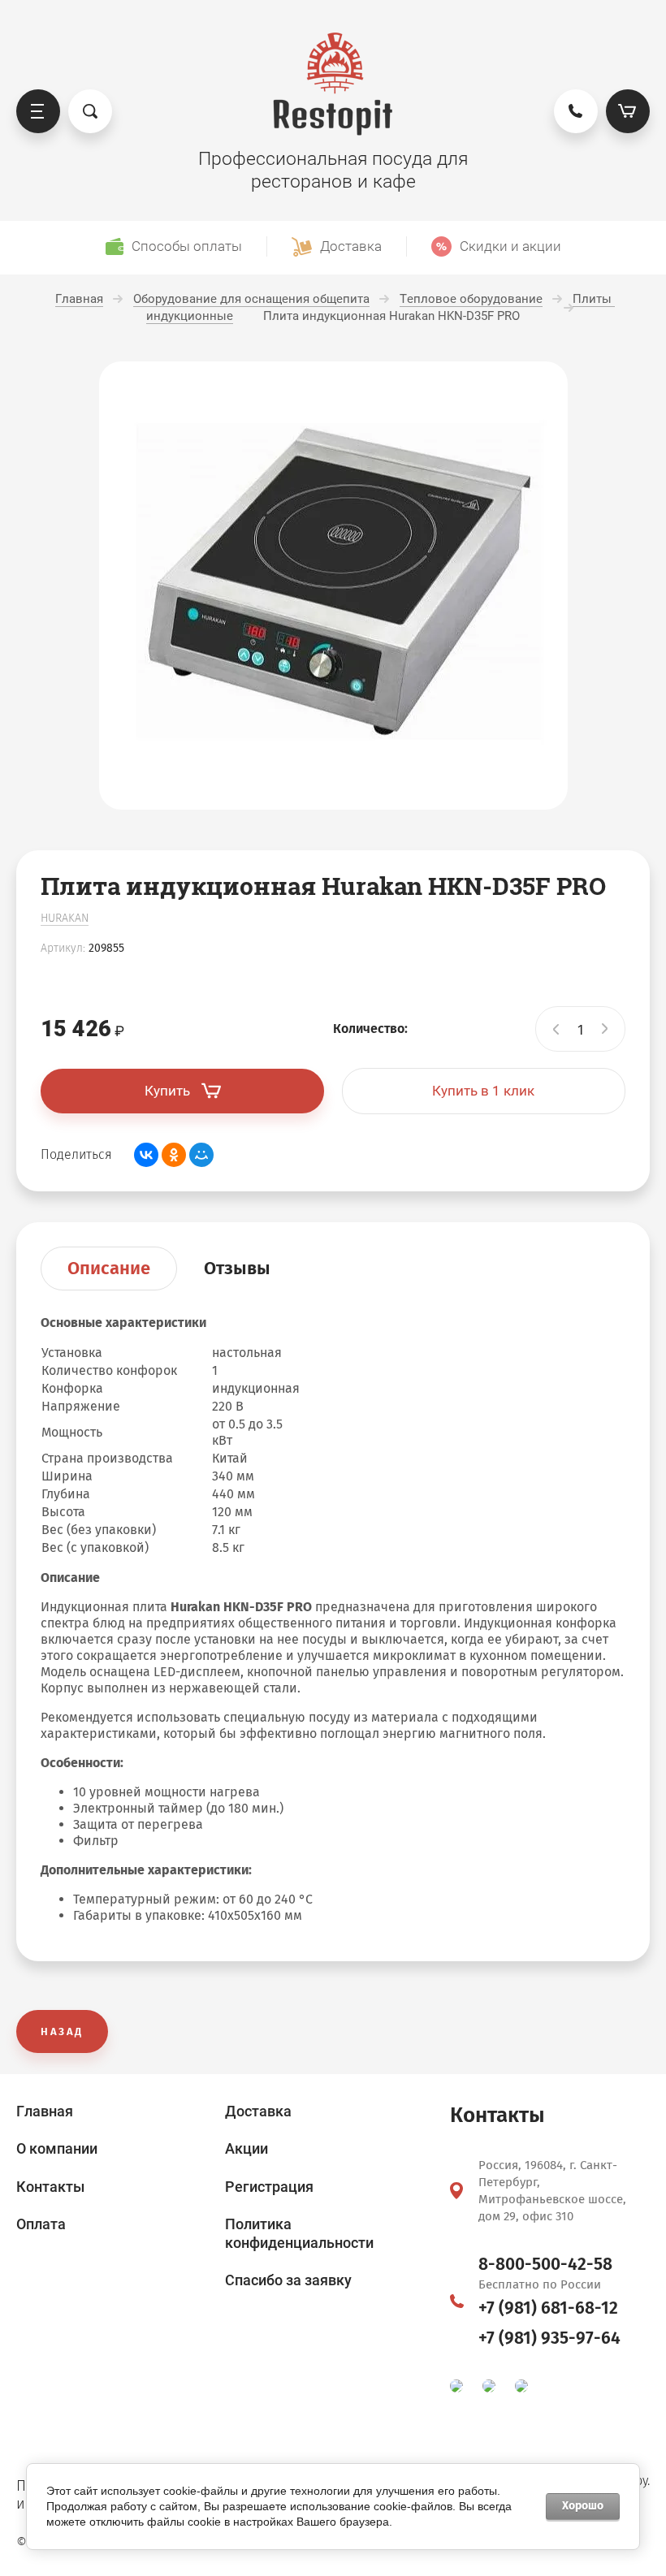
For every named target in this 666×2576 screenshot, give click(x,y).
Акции (247, 2148)
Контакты (50, 2187)
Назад (62, 2031)
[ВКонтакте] (146, 1155)
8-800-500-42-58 (545, 2264)
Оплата (41, 2224)
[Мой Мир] (201, 1155)
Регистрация (269, 2187)
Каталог (38, 111)
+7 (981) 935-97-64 (549, 2338)
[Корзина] (628, 111)
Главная (45, 2111)
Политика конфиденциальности (299, 2233)
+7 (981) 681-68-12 (548, 2308)
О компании (57, 2148)
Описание (109, 1268)
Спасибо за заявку (288, 2280)
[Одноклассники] (174, 1155)
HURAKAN (65, 918)
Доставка (258, 2111)
